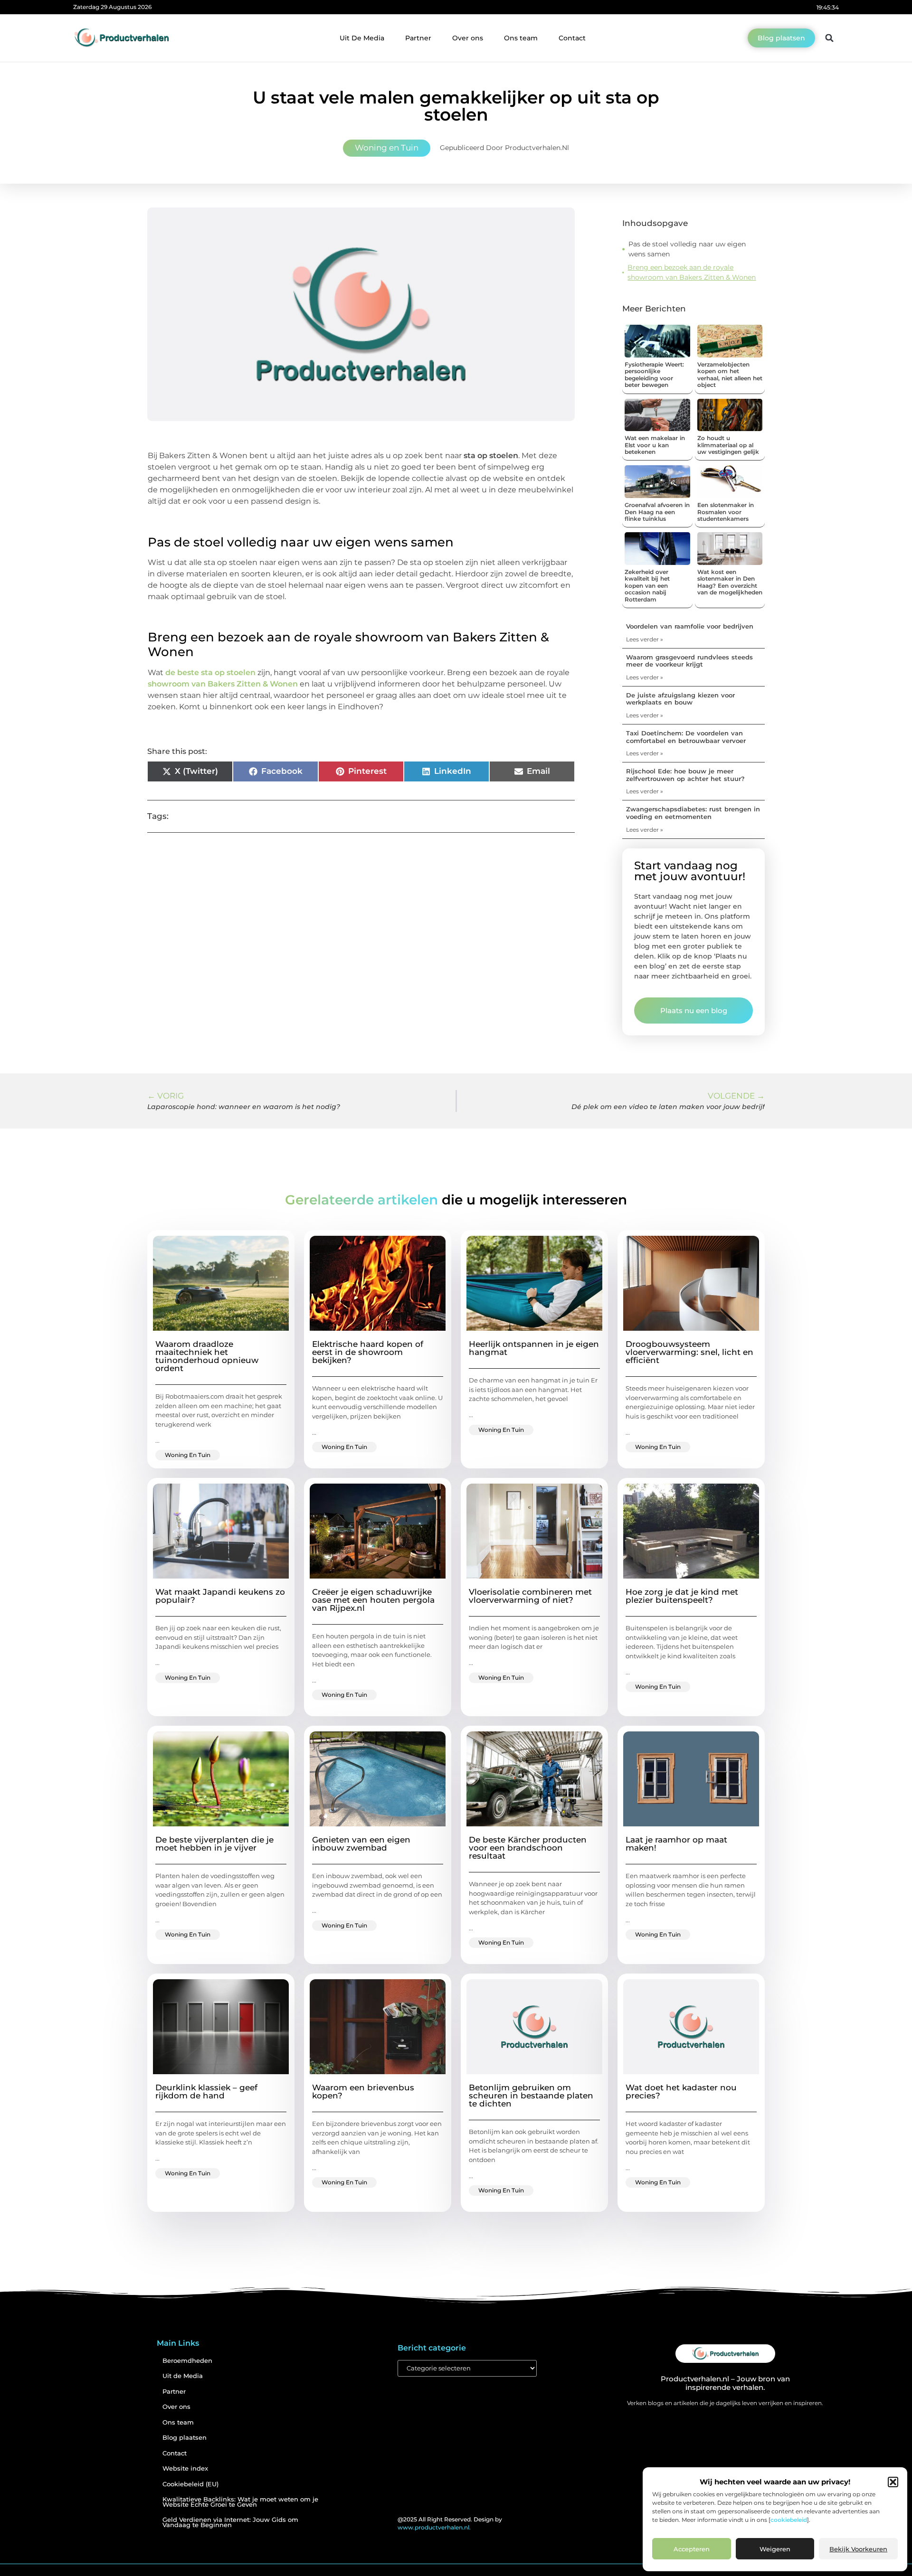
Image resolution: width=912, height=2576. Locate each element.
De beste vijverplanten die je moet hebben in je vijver (214, 1844)
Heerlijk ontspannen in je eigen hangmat (534, 1348)
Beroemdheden (187, 2361)
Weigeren (775, 2549)
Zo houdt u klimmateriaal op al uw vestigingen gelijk (728, 445)
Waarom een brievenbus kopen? (363, 2092)
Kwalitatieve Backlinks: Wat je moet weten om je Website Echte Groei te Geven (240, 2502)
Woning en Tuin (387, 148)
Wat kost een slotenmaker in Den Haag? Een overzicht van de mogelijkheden (730, 582)
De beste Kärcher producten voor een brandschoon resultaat (528, 1848)
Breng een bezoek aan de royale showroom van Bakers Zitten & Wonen (692, 272)
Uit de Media (183, 2376)
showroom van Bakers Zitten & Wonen (223, 684)
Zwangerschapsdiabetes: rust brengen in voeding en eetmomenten (693, 813)
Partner (418, 38)
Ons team (521, 38)
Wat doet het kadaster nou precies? (681, 2092)
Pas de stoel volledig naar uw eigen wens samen (687, 249)
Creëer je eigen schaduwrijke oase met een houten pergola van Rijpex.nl (373, 1600)
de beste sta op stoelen (210, 672)
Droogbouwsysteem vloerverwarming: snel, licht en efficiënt (689, 1352)
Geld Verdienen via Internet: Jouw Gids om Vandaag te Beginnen (230, 2522)
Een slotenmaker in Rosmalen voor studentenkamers (726, 512)
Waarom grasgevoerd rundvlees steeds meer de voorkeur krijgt (689, 661)
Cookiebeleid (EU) (190, 2484)
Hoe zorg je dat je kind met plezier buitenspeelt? (682, 1596)
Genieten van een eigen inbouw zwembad (361, 1844)
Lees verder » (645, 639)
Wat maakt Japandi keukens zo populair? (220, 1596)
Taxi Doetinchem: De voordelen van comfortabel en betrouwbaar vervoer (686, 737)
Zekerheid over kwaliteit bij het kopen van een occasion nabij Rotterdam (647, 586)
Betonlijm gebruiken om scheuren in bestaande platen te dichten (531, 2096)
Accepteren (692, 2549)
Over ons (468, 38)
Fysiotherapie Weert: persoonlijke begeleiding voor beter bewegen (654, 375)
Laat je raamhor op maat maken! (676, 1844)
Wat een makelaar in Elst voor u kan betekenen (655, 445)
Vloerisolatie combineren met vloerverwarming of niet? (530, 1596)
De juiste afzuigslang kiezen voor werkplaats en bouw (680, 699)
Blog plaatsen (185, 2438)
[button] (893, 2482)
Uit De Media (362, 38)
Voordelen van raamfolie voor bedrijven (690, 626)
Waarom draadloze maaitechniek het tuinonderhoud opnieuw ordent (207, 1356)
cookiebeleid (789, 2520)
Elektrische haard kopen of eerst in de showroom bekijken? (368, 1352)
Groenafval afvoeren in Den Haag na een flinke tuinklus (657, 512)
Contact (572, 38)
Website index (185, 2468)
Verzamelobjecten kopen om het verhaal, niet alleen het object (730, 375)
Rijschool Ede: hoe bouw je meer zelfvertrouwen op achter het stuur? (685, 775)
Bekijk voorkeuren (858, 2549)
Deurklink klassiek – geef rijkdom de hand (206, 2092)
